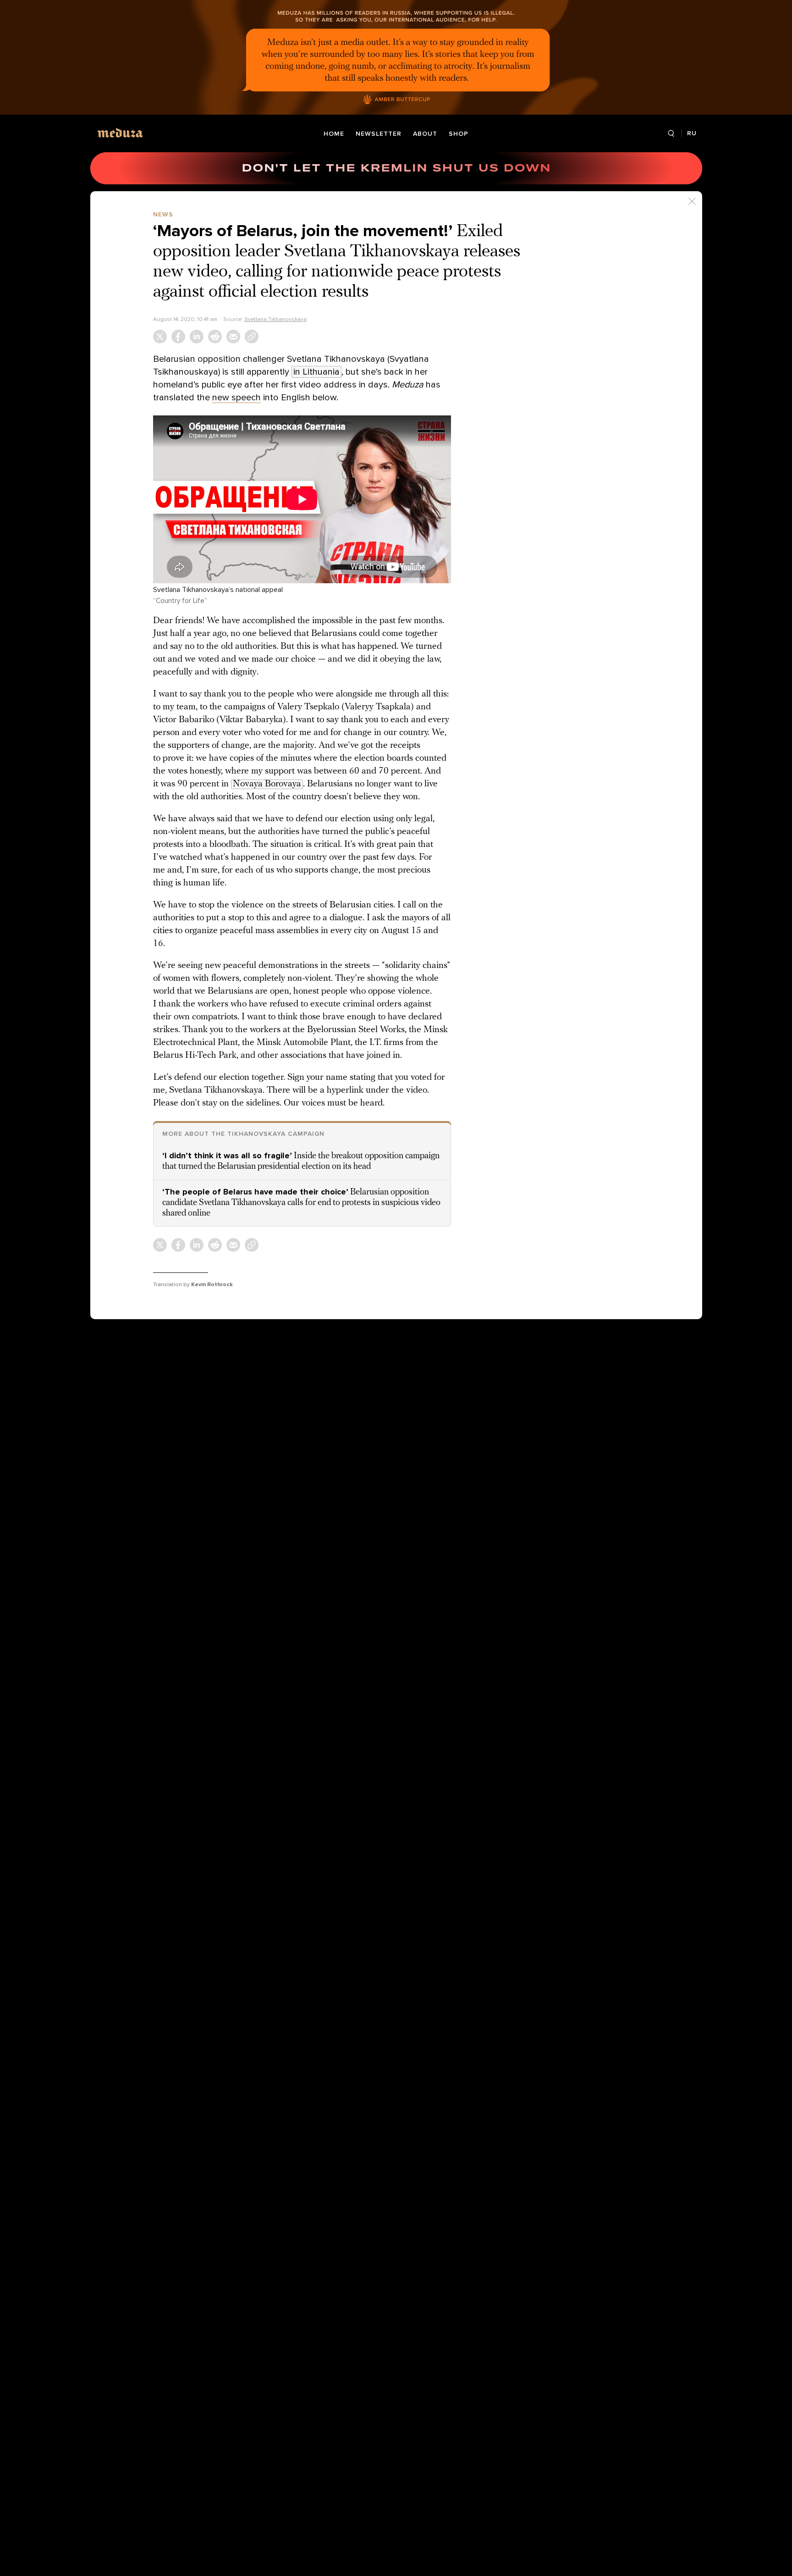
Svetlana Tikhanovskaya (275, 319)
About (425, 134)
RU (692, 133)
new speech (236, 398)
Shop (459, 134)
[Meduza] (120, 133)
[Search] (671, 134)
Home (334, 134)
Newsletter (379, 134)
